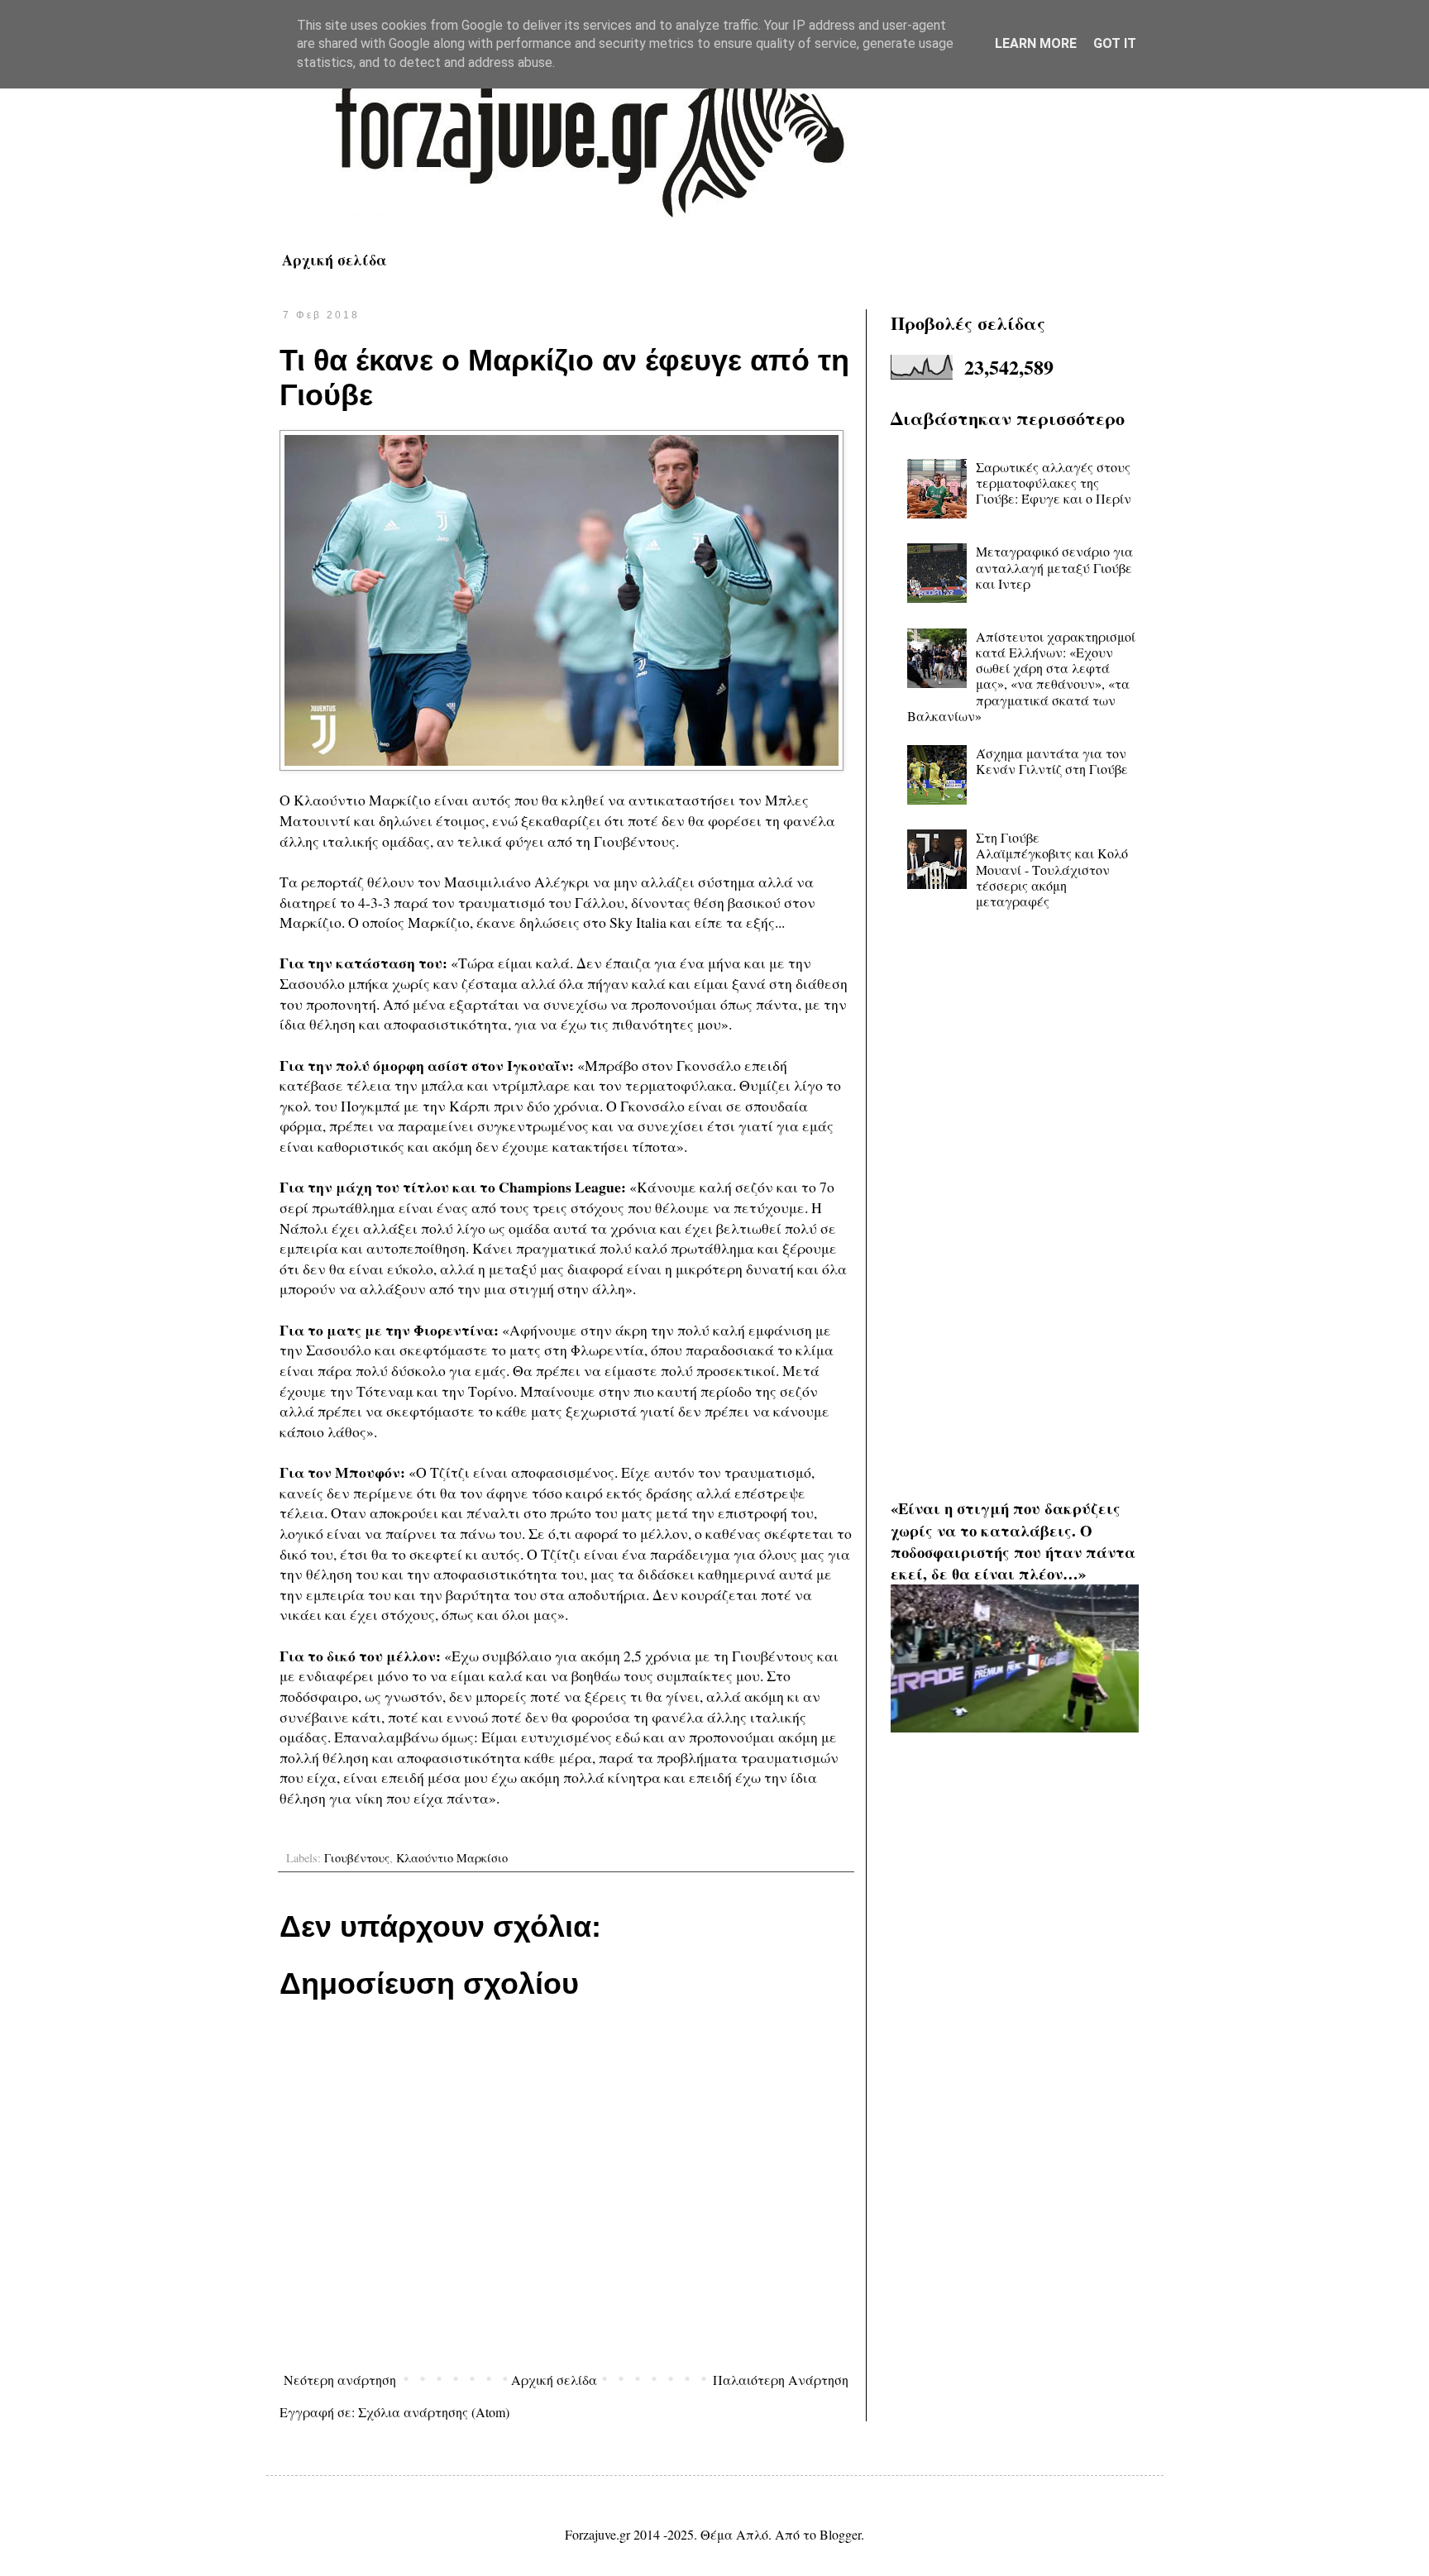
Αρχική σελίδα (335, 260)
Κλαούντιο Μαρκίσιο (452, 1858)
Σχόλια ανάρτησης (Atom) (434, 2412)
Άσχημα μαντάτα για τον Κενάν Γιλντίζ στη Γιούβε (1052, 761)
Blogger (840, 2534)
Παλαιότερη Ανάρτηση (781, 2380)
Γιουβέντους (357, 1858)
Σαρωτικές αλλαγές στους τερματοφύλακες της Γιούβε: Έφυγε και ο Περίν (1054, 483)
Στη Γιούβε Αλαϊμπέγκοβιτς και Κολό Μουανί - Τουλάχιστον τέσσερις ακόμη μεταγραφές (1052, 869)
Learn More (1036, 43)
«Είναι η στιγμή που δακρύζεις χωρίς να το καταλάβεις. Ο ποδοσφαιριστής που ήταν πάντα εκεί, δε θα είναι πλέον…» (1013, 1541)
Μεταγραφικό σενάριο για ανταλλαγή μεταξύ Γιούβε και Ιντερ (1054, 567)
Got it (1115, 43)
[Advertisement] (1015, 1193)
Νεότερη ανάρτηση (340, 2380)
